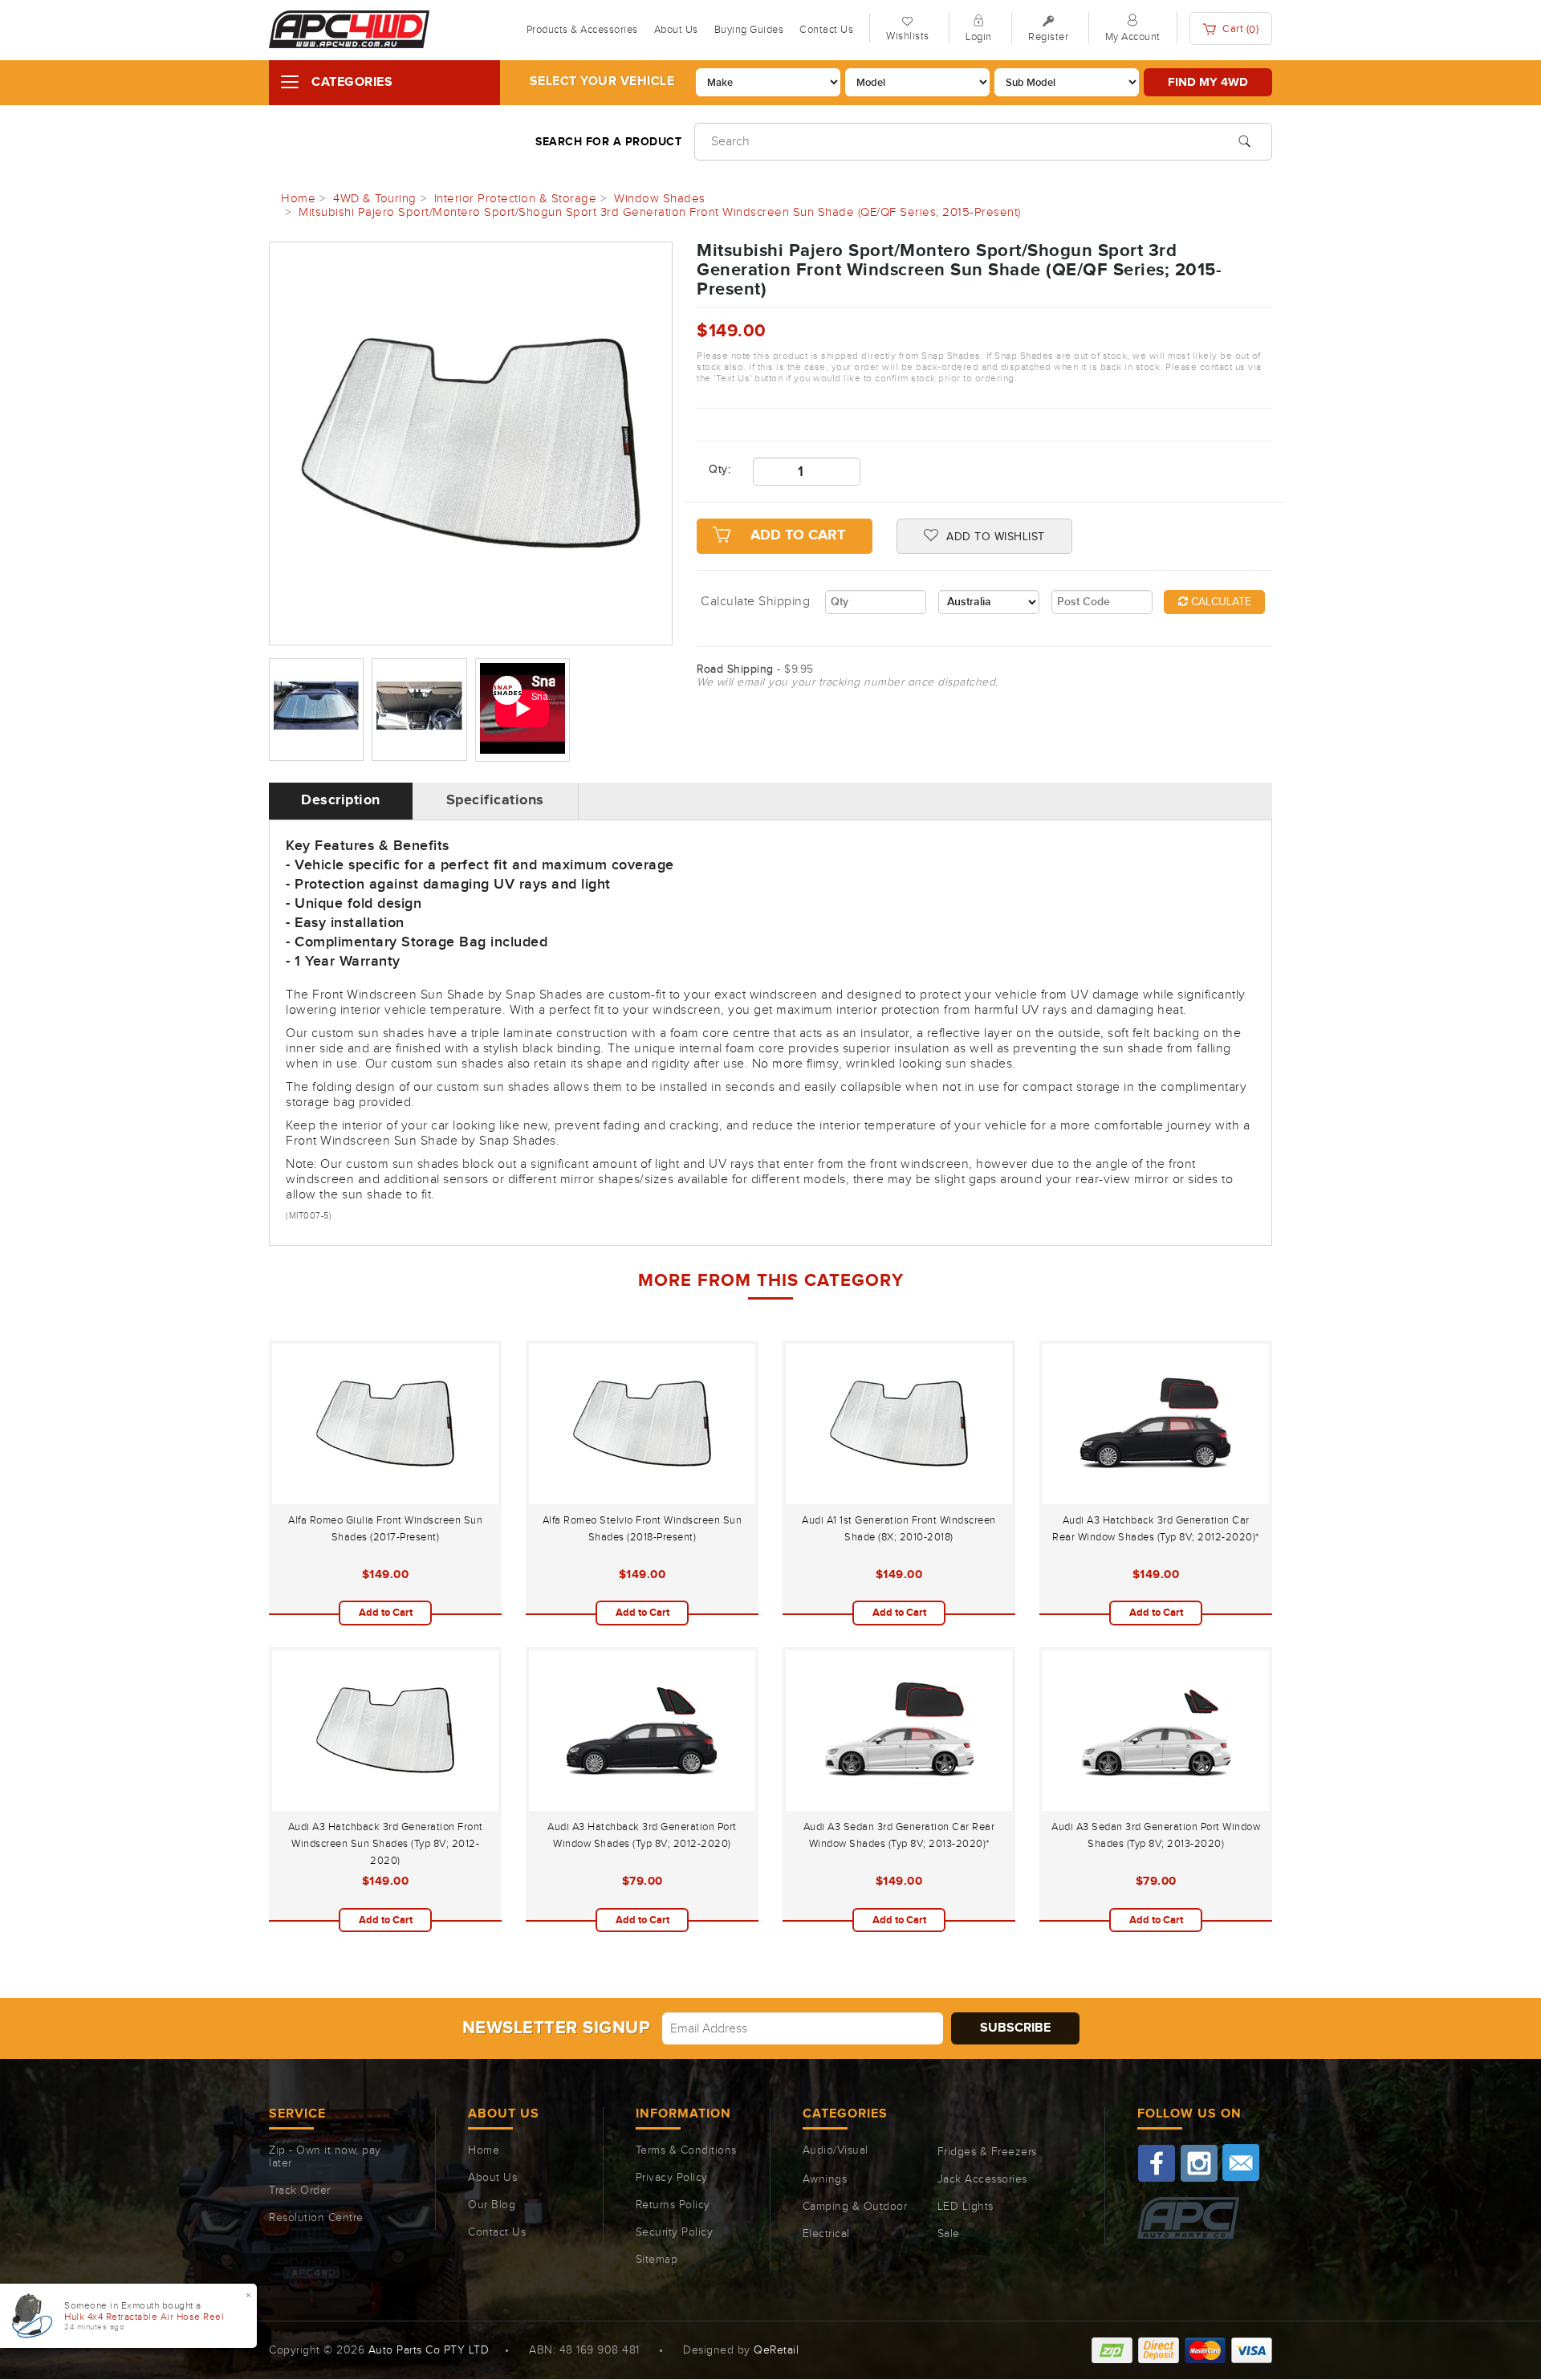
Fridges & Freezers (987, 2152)
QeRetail (776, 2350)
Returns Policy (673, 2205)
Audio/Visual (836, 2150)
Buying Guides (749, 30)
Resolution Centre (316, 2218)
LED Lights (966, 2207)
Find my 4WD (1208, 82)
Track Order (300, 2191)
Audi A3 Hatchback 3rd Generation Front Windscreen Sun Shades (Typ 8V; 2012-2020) (386, 1844)
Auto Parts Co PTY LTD (429, 2350)
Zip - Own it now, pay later (325, 2157)
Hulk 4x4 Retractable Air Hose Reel (144, 2317)
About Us (676, 30)
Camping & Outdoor (855, 2207)
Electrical (826, 2234)
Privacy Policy (672, 2178)
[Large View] (316, 710)
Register (1048, 37)
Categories (352, 82)
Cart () (1240, 29)
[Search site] (1244, 140)
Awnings (825, 2179)
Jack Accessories (982, 2179)
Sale (949, 2234)
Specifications (495, 800)
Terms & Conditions (686, 2150)
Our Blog (492, 2205)
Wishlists (908, 36)
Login (979, 37)
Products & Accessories (582, 30)
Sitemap (657, 2260)
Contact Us (826, 30)
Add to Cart (798, 535)
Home (484, 2150)
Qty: (719, 470)
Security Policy (675, 2232)
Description (341, 800)
